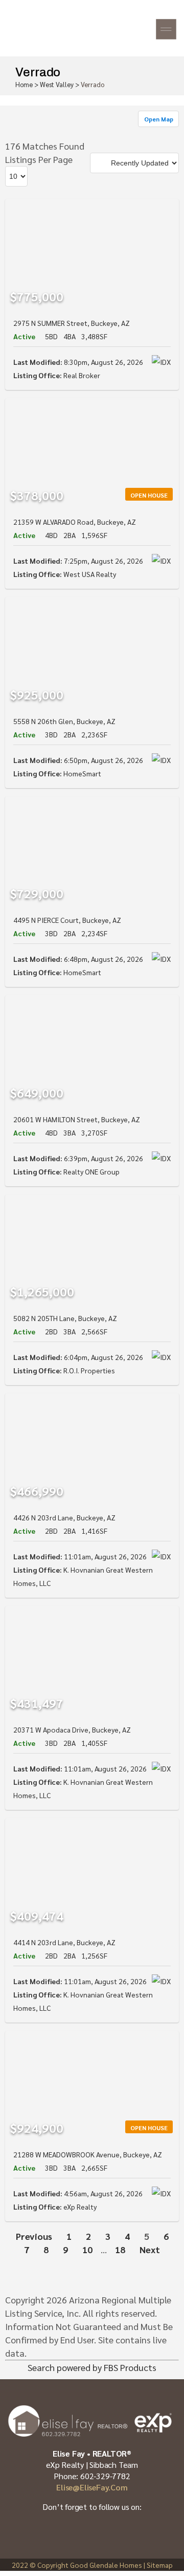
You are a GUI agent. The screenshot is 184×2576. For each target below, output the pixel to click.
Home (24, 84)
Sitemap (160, 2565)
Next (150, 2249)
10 (87, 2249)
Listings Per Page (39, 159)
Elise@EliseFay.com (92, 2487)
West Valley (57, 84)
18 (120, 2249)
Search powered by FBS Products (92, 2367)
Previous (34, 2236)
